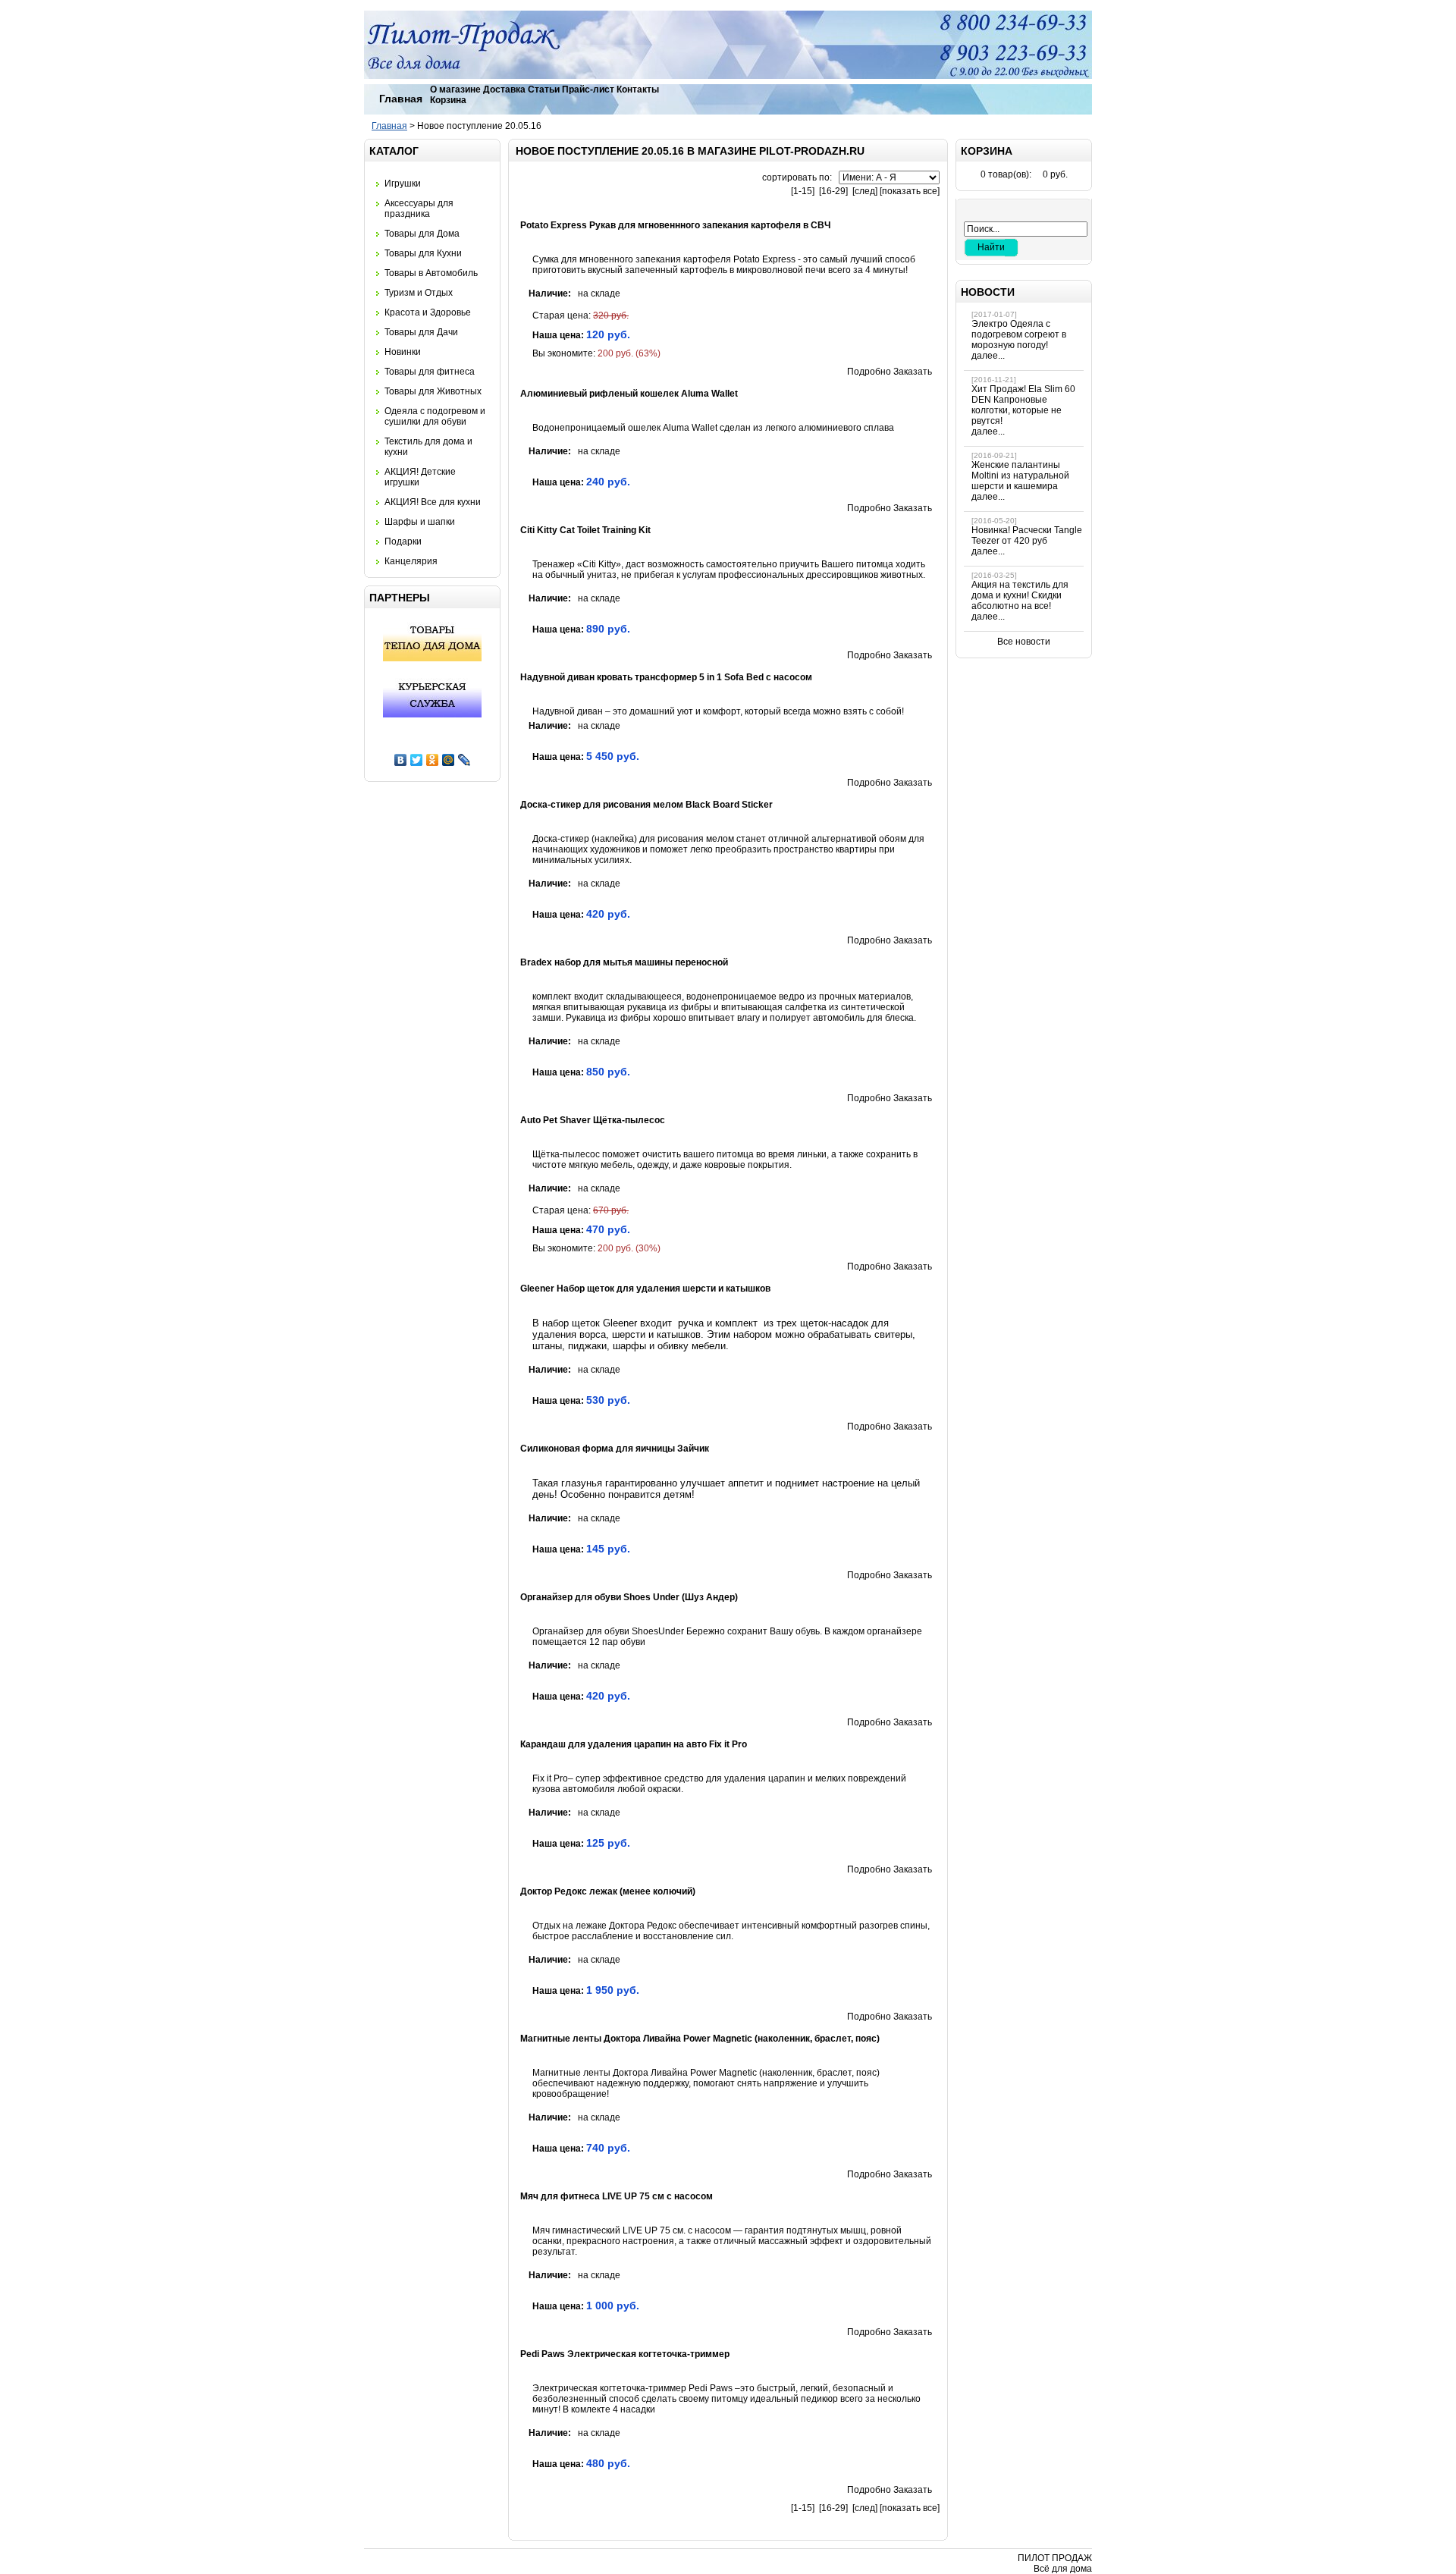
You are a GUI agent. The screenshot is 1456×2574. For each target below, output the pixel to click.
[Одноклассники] (433, 760)
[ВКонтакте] (401, 760)
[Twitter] (417, 760)
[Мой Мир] (449, 760)
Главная (401, 99)
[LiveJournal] (464, 760)
